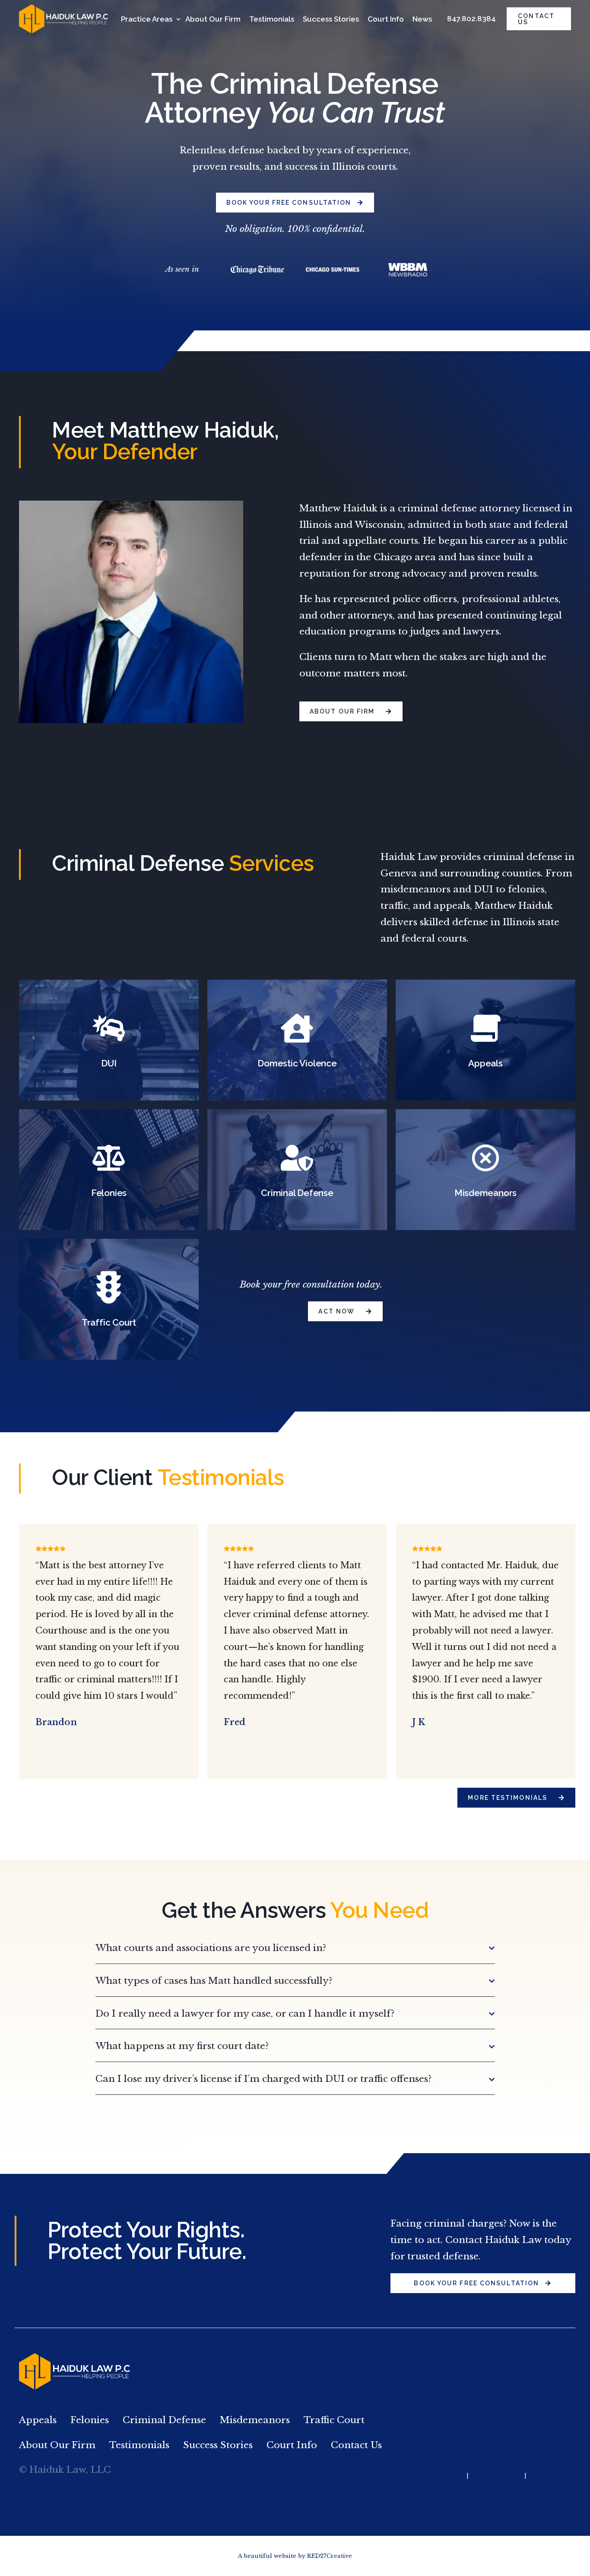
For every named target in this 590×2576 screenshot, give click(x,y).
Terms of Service (496, 2476)
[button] (295, 1949)
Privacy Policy (550, 2476)
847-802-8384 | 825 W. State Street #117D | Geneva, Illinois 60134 (114, 2401)
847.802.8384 (471, 19)
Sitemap (452, 2476)
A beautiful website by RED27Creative (295, 2556)
